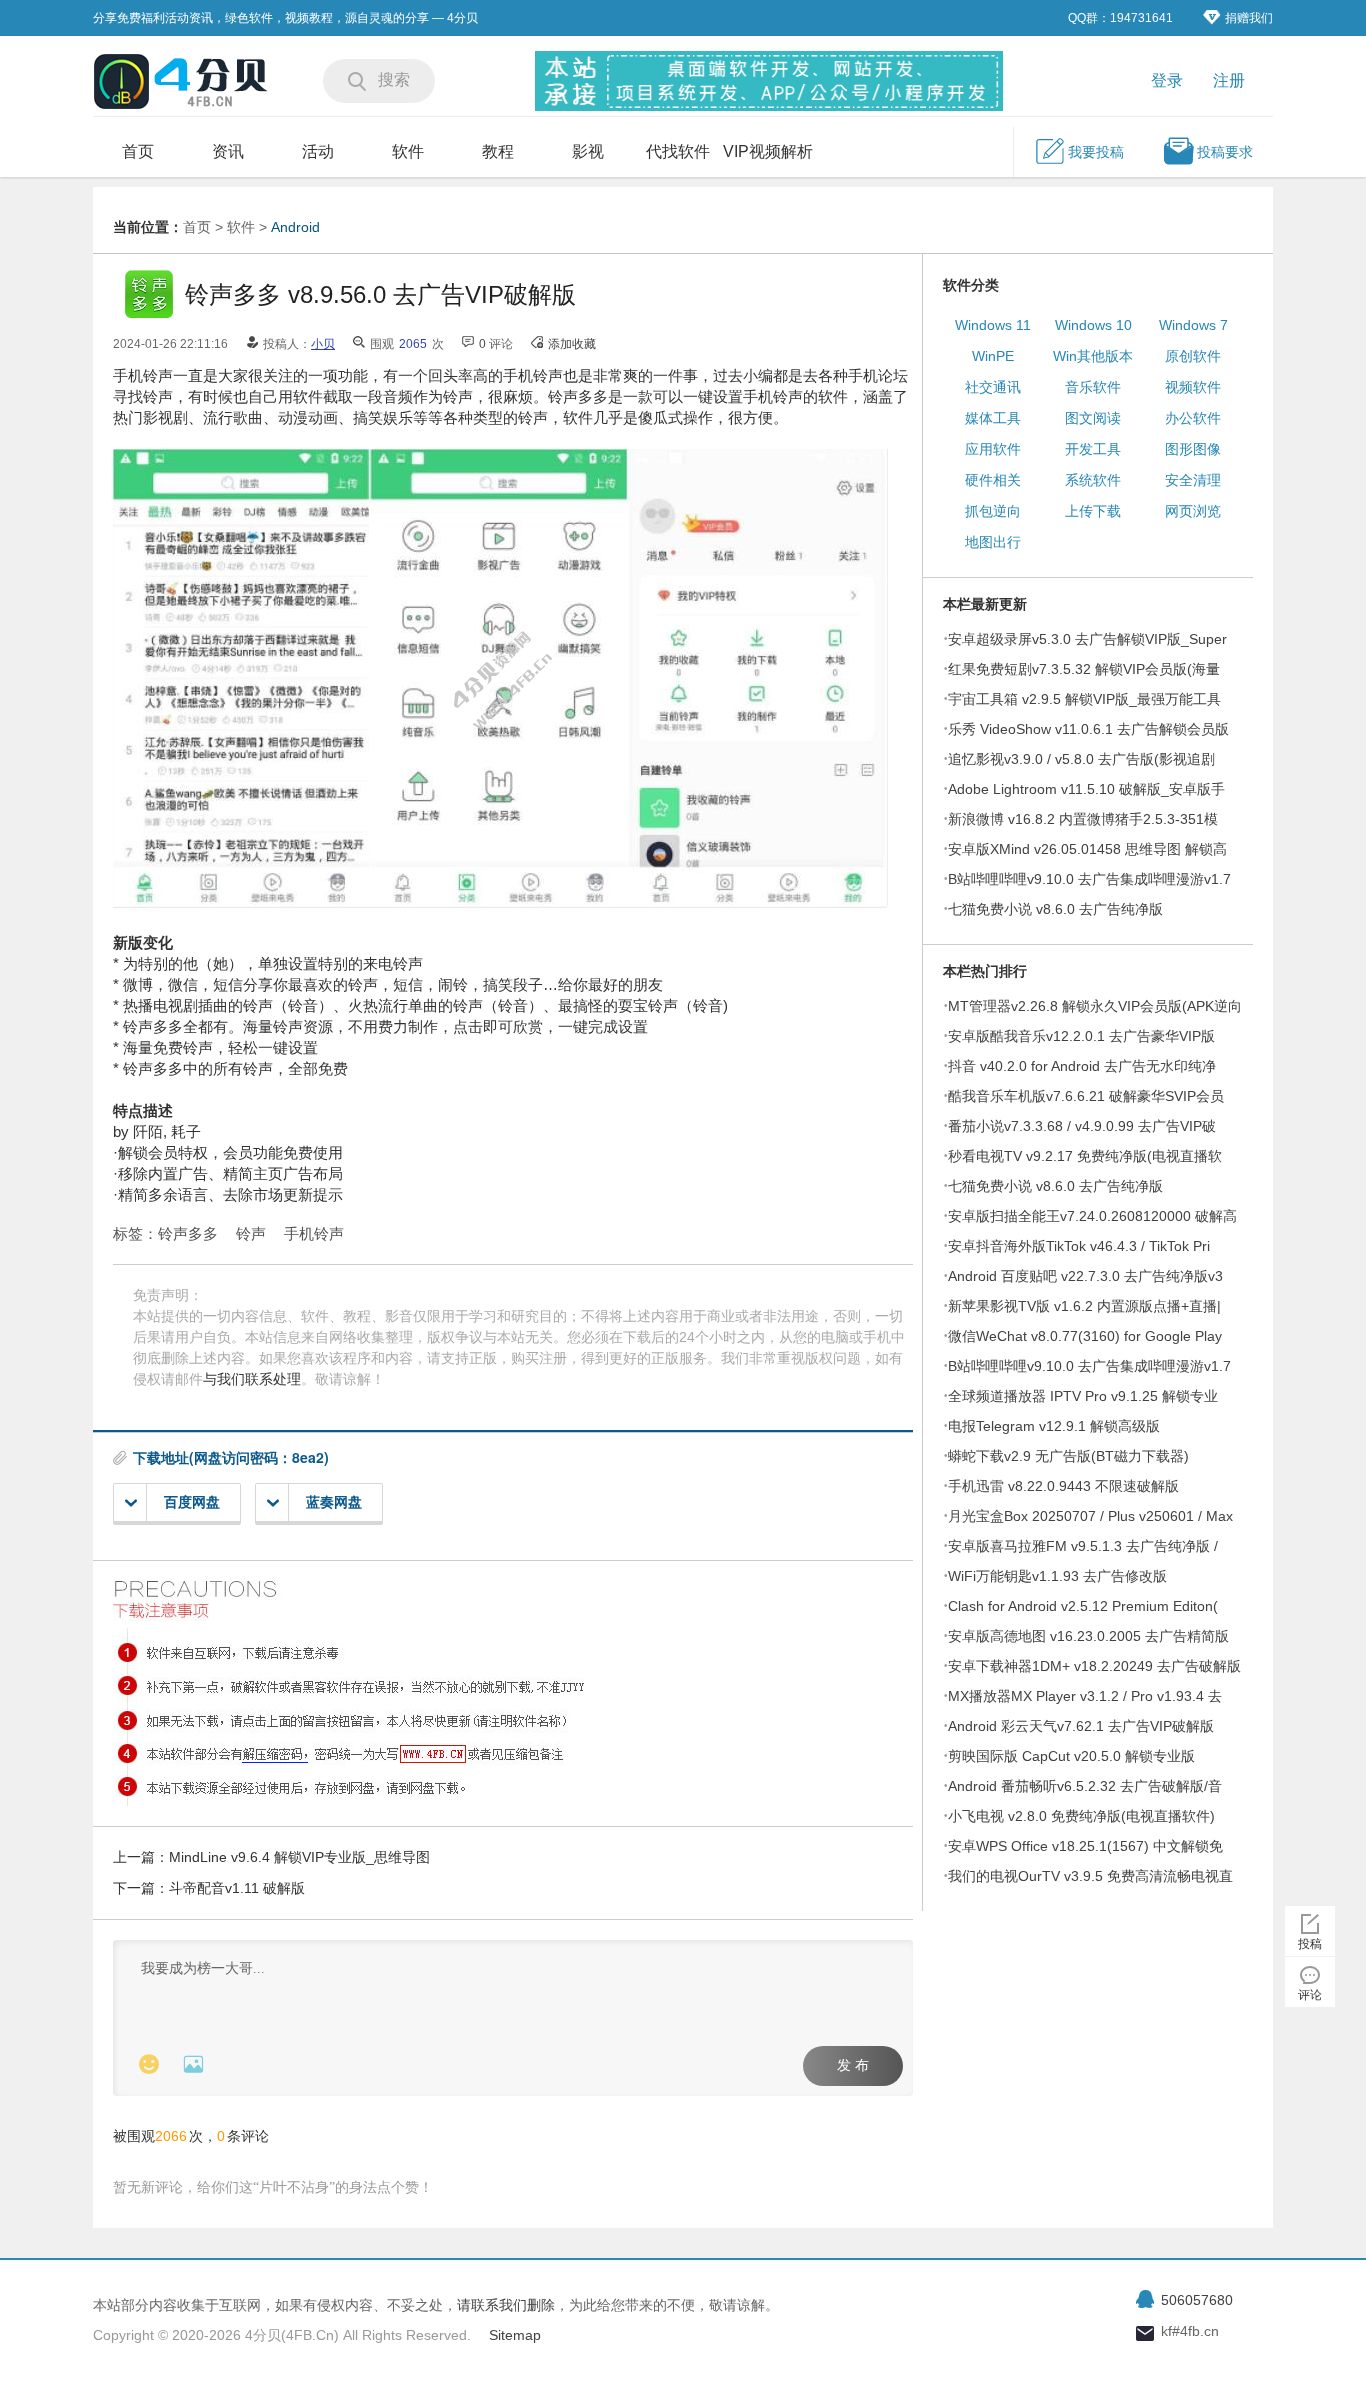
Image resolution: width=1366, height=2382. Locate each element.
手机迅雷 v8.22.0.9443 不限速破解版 (1063, 1486)
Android (295, 227)
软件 (408, 151)
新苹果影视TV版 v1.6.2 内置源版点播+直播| (1084, 1306)
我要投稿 (1096, 152)
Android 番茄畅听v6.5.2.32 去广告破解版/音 (1085, 1786)
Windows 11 (993, 325)
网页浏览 (1193, 511)
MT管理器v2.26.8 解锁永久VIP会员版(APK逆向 (1095, 1006)
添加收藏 (572, 344)
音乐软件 (1093, 387)
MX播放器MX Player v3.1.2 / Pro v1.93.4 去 (1085, 1696)
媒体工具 (993, 418)
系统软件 (1093, 480)
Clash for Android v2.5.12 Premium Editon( (1083, 1606)
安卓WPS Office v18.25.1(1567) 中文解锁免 (1085, 1846)
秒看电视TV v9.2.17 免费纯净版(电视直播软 (1085, 1156)
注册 (1229, 80)
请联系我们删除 (506, 2305)
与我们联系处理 (252, 1379)
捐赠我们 (1249, 18)
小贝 (323, 344)
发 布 (853, 2065)
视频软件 (1193, 387)
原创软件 (1193, 356)
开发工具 (1093, 449)
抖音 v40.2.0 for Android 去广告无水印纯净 (1082, 1066)
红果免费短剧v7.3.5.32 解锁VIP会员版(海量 (1084, 669)
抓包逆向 (993, 511)
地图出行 (993, 542)
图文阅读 (1093, 418)
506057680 (1197, 2300)
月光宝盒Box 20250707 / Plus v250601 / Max (1090, 1516)
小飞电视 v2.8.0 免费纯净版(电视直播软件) (1081, 1816)
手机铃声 (314, 1233)
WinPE (993, 356)
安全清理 (1193, 480)
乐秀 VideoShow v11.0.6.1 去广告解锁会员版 (1088, 729)
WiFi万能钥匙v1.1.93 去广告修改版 (1057, 1576)
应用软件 (993, 449)
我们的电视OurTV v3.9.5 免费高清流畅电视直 (1090, 1876)
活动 (318, 151)
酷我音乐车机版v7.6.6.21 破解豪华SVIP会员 (1086, 1096)
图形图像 (1193, 449)
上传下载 (1093, 511)
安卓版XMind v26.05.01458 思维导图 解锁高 (1087, 849)
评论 (1310, 1995)
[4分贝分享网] (183, 83)
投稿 (1310, 1944)
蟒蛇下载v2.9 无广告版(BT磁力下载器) (1068, 1456)
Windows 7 (1193, 325)
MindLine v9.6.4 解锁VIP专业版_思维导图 (299, 1857)
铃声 (251, 1233)
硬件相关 (993, 480)
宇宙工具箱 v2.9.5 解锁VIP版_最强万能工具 (1084, 699)
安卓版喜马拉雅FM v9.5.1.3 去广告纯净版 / (1083, 1546)
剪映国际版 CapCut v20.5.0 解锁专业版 (1071, 1756)
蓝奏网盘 (334, 1502)
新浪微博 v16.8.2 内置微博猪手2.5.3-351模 (1083, 819)
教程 (498, 151)
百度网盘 (192, 1502)
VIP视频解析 (768, 151)
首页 (138, 151)
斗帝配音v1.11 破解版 (237, 1888)
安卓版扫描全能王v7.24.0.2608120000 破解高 (1092, 1216)
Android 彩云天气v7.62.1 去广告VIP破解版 (1081, 1726)
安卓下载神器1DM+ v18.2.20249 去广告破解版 (1094, 1666)
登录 (1167, 80)
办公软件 (1193, 418)
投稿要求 (1225, 152)
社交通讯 (993, 387)
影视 (588, 151)
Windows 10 (1093, 325)
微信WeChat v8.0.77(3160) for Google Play (1085, 1336)
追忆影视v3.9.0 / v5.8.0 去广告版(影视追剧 (1081, 759)
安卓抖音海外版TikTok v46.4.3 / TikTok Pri (1079, 1246)
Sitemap (515, 2335)
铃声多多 (188, 1233)
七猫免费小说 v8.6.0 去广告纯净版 (1055, 909)
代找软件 (678, 151)
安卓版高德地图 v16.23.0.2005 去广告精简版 (1088, 1636)
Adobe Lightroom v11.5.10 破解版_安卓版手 (1086, 789)
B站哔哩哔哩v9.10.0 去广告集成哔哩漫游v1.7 (1089, 879)
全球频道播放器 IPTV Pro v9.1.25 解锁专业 (1083, 1396)
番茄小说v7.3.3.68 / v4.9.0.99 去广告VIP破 (1082, 1126)
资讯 (228, 151)
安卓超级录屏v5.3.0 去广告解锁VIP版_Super (1087, 639)
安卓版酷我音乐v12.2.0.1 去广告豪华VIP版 (1081, 1036)
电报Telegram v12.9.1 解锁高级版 (1054, 1426)
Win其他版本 (1093, 356)
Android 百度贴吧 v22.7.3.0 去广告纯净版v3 (1085, 1276)
